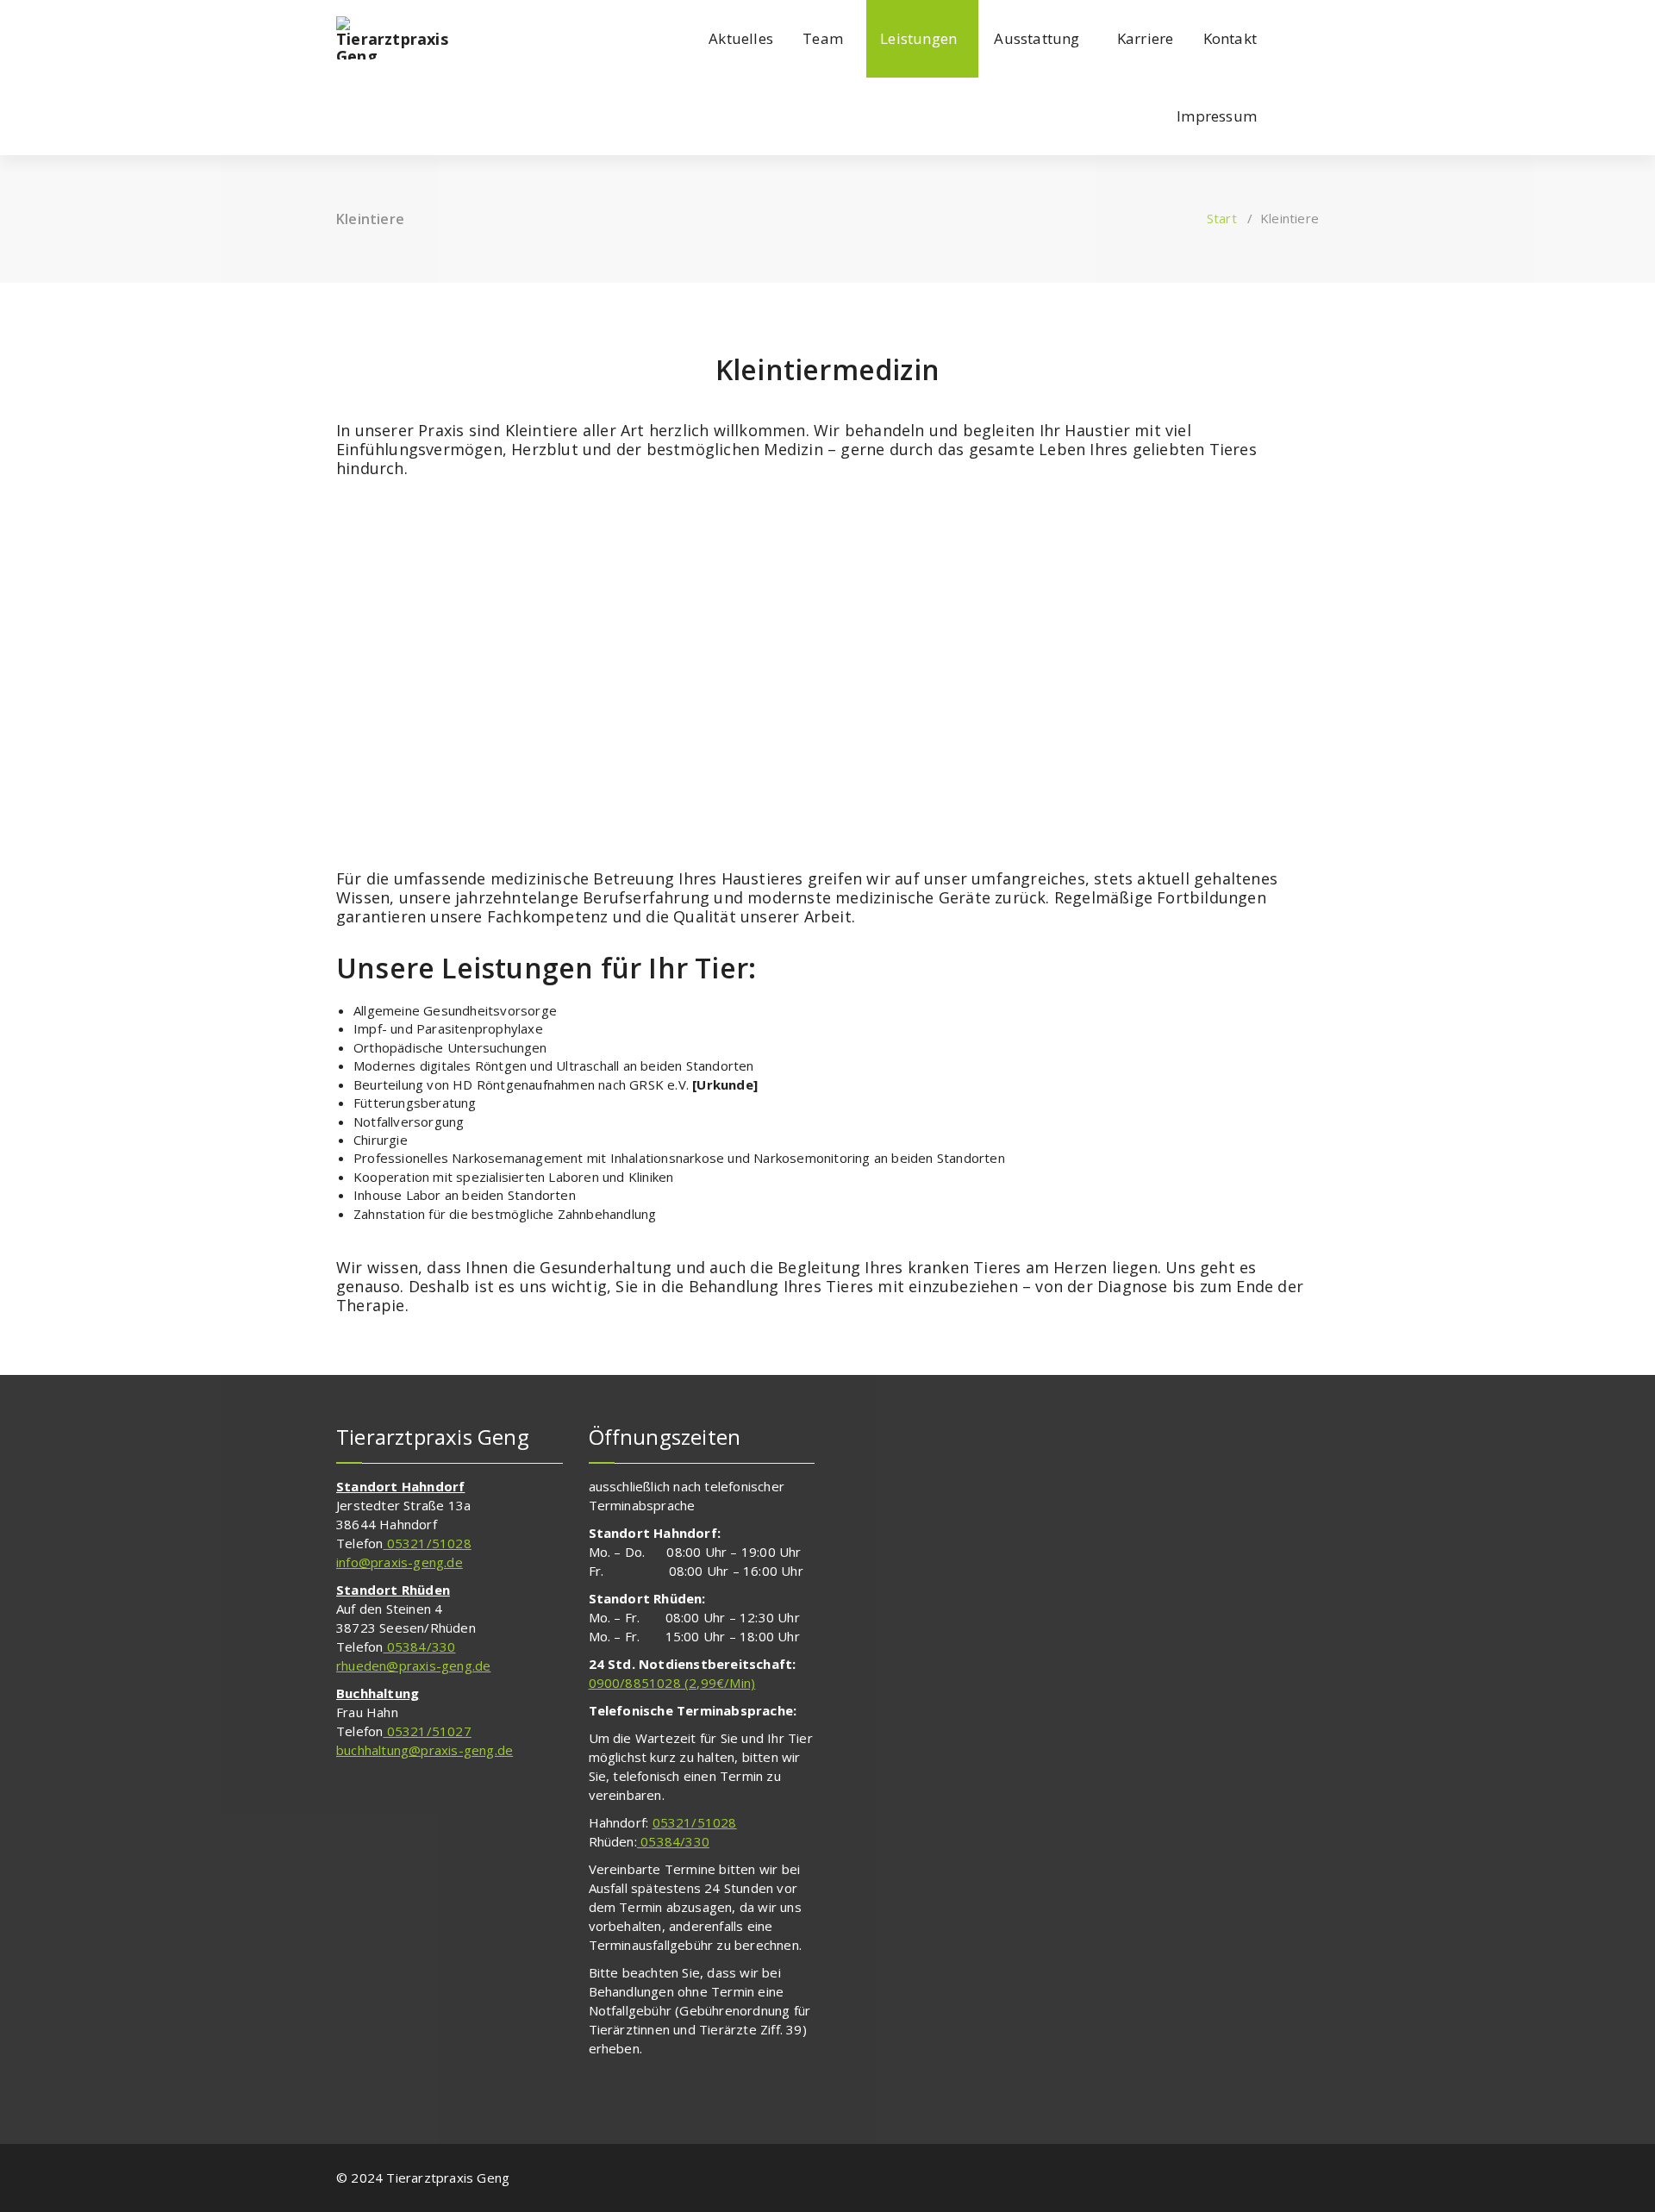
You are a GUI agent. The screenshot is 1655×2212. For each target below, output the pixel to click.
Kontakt (1230, 38)
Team (823, 38)
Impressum (1217, 116)
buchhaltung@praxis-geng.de (425, 1750)
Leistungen (918, 38)
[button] (466, 676)
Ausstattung (1037, 38)
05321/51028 (427, 1543)
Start (1222, 218)
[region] (827, 676)
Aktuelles (741, 38)
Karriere (1146, 38)
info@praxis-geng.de (400, 1562)
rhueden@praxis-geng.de (413, 1665)
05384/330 (419, 1647)
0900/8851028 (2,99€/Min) (672, 1683)
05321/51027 (427, 1731)
